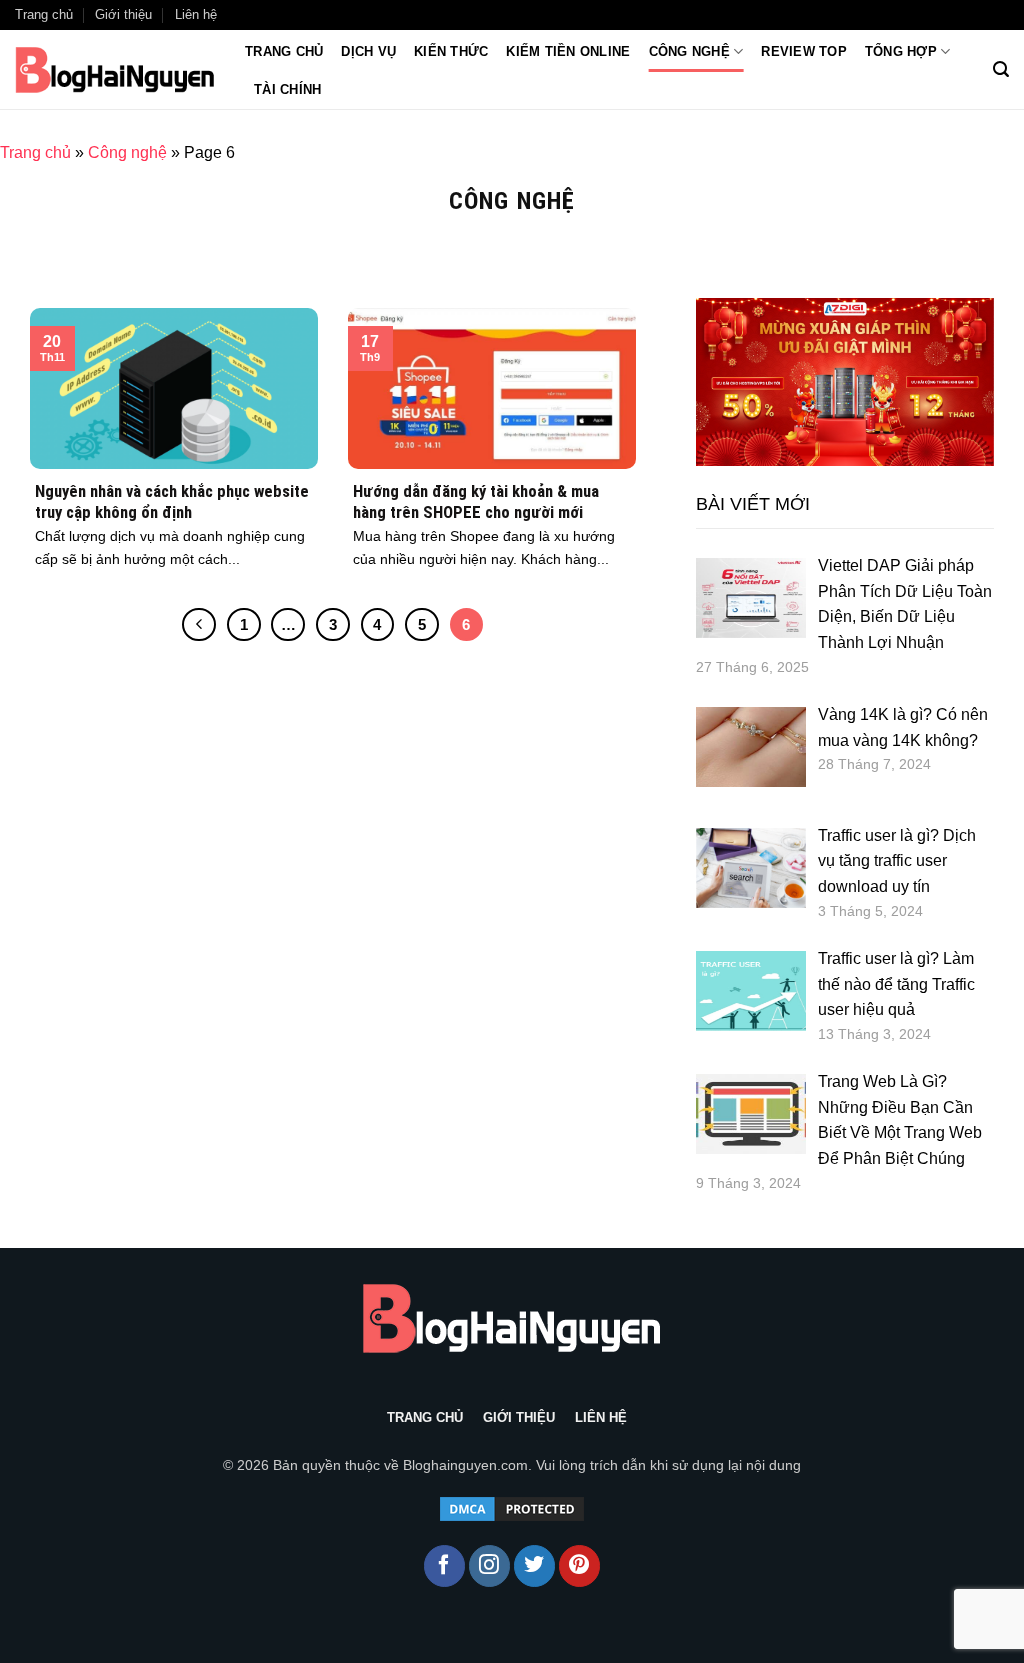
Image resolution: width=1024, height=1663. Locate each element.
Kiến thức (451, 51)
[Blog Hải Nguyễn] (115, 70)
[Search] (1001, 69)
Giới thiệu (123, 14)
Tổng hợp (901, 51)
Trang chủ (44, 14)
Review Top (804, 51)
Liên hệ (196, 14)
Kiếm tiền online (568, 51)
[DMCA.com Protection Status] (512, 1508)
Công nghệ (689, 51)
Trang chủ (284, 51)
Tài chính (287, 89)
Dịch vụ (368, 51)
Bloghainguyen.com (465, 1465)
